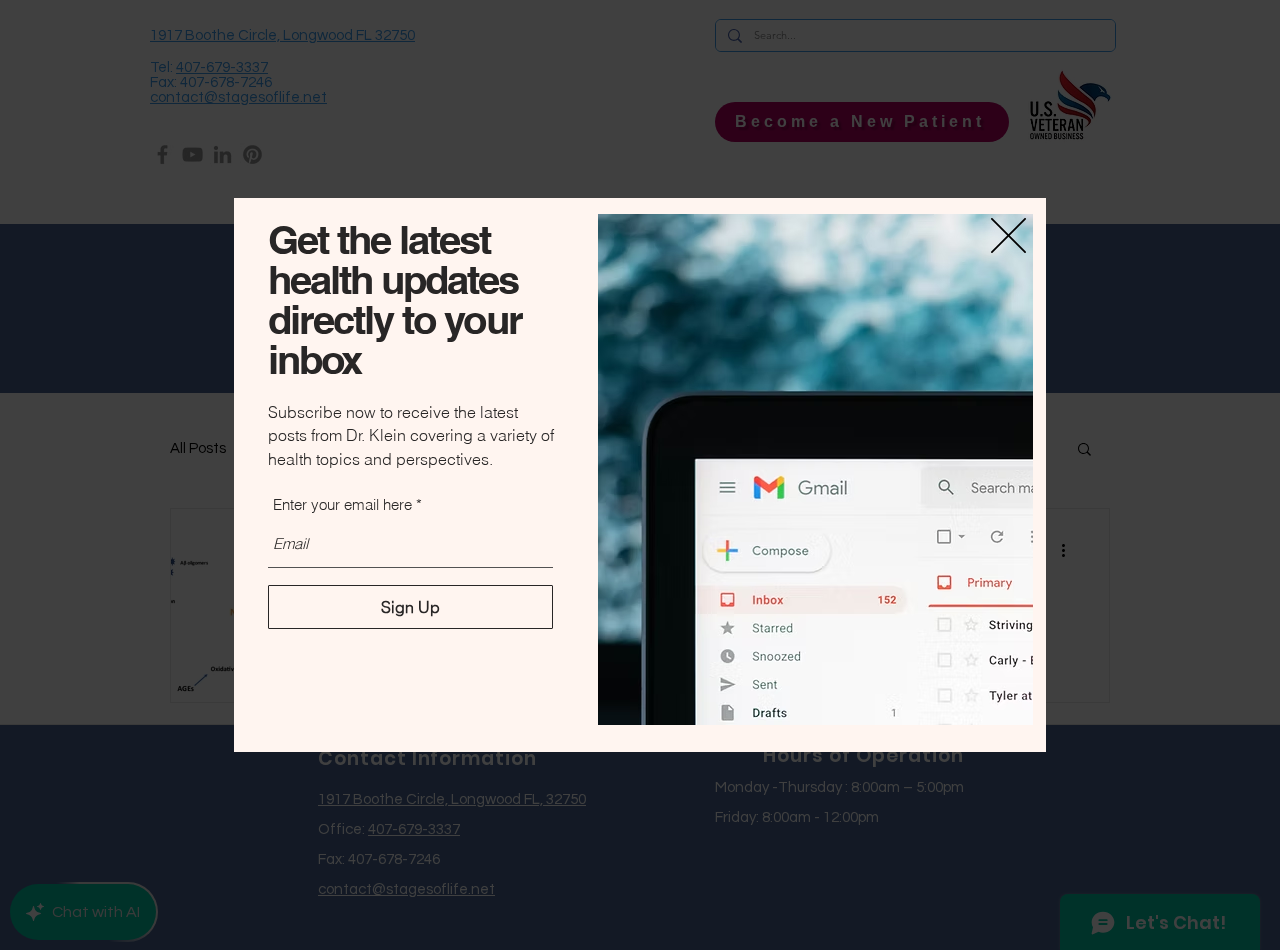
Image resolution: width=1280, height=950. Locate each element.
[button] (1008, 235)
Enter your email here (342, 504)
